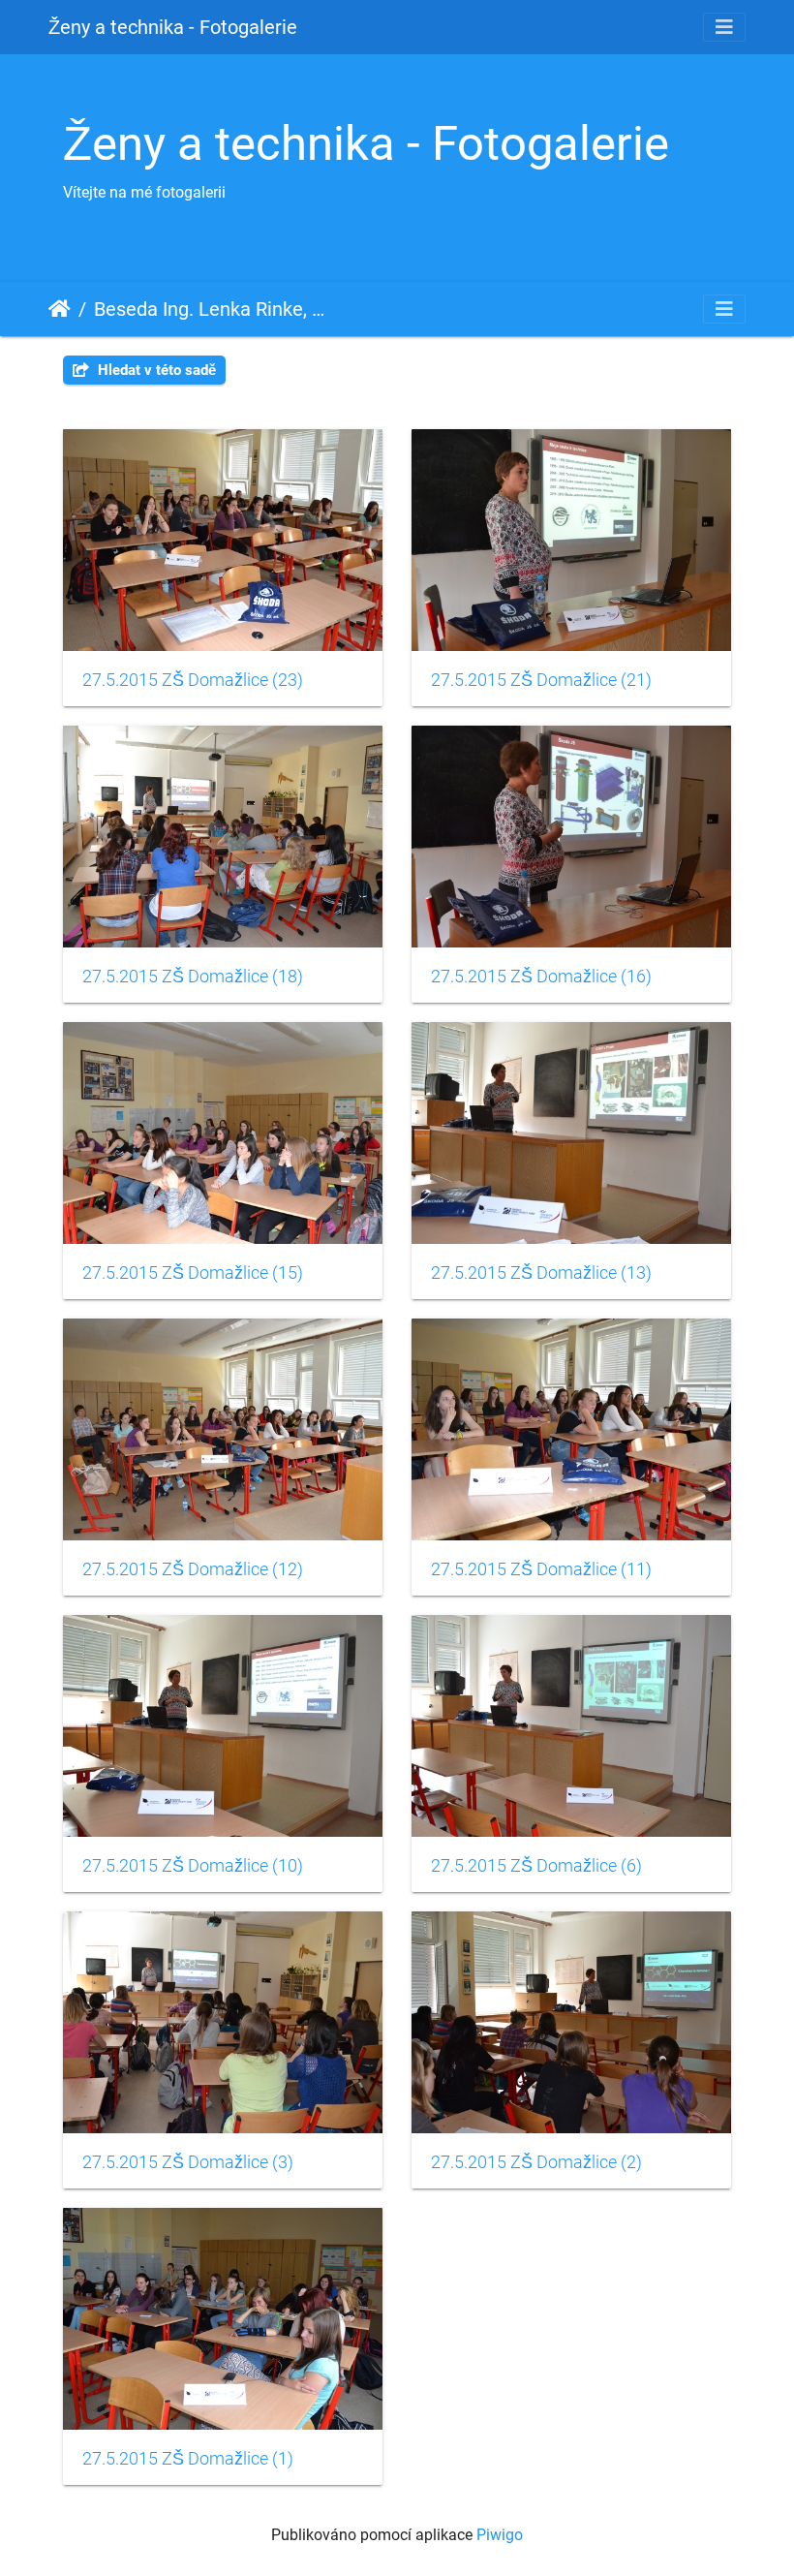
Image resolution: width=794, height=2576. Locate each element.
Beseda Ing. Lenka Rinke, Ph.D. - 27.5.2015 (213, 309)
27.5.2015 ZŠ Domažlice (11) (541, 1569)
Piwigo (500, 2535)
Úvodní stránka (60, 309)
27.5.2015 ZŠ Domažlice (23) (193, 680)
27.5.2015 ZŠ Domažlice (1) (188, 2459)
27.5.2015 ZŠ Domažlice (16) (541, 977)
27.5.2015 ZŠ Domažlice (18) (193, 977)
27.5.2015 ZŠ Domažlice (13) (541, 1273)
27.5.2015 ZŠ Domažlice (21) (541, 680)
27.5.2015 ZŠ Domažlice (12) (193, 1569)
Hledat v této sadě (155, 370)
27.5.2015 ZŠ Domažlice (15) (193, 1273)
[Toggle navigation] (724, 27)
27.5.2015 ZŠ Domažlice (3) (188, 2162)
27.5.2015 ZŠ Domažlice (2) (536, 2162)
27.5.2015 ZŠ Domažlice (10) (193, 1866)
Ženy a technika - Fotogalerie (173, 27)
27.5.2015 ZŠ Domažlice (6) (536, 1866)
